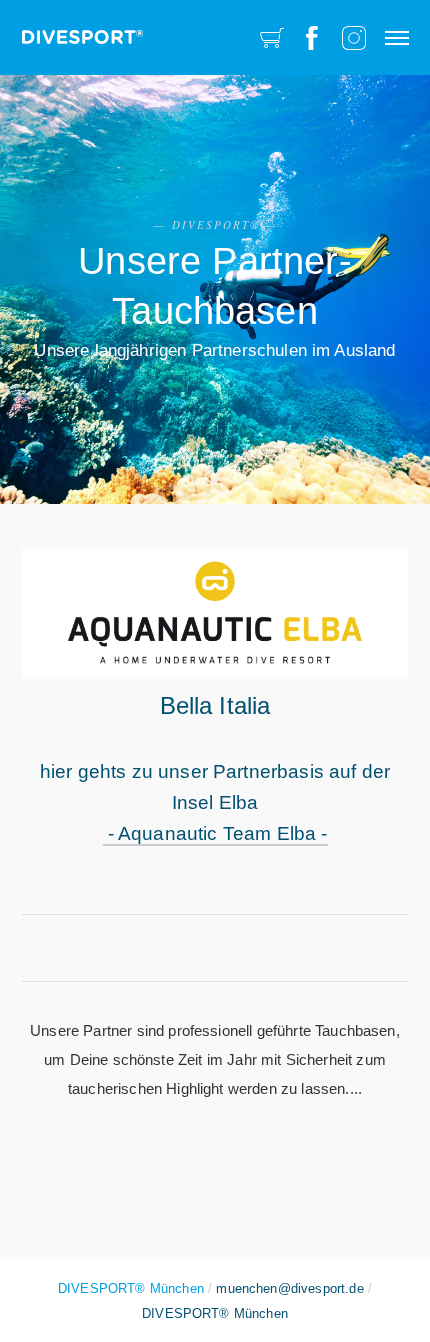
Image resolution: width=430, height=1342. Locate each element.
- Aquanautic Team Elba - (215, 833)
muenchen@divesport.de (289, 1288)
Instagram (354, 37)
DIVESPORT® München (215, 1313)
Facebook (312, 37)
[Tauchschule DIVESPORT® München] (82, 30)
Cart (272, 37)
